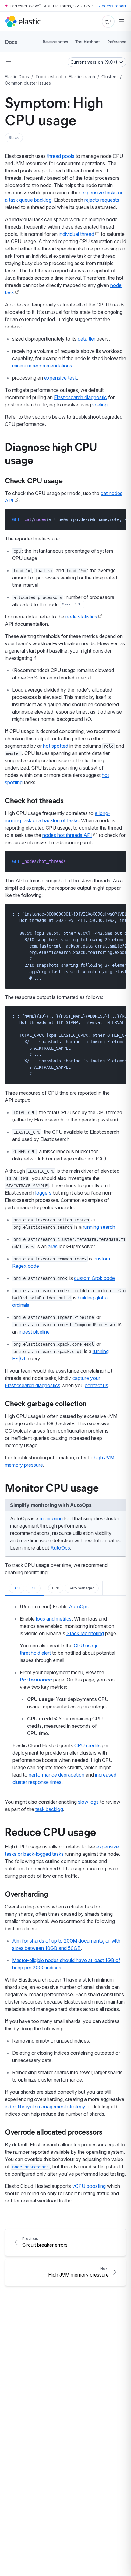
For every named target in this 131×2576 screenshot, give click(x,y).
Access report (113, 6)
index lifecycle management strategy (45, 2107)
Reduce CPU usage (50, 1831)
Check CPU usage (34, 480)
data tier (87, 339)
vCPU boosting (89, 2186)
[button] (14, 138)
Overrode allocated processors (54, 2131)
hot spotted (56, 746)
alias (53, 1246)
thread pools (61, 156)
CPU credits (87, 1745)
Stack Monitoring (85, 1633)
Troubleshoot (88, 42)
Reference (117, 42)
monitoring (51, 1518)
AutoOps (60, 1548)
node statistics (81, 617)
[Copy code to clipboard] (117, 519)
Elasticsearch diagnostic (80, 397)
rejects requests (102, 200)
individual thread (76, 234)
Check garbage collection (46, 1403)
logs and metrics (54, 1619)
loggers (43, 1193)
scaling (100, 405)
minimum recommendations (42, 366)
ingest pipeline (34, 1332)
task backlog (49, 1809)
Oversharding (27, 1894)
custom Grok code (94, 1278)
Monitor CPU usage (52, 1487)
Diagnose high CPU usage (51, 453)
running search (99, 1227)
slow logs (88, 1802)
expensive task (61, 378)
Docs (11, 42)
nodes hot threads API (67, 835)
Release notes (55, 42)
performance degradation (57, 1775)
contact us (96, 1385)
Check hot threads (34, 800)
